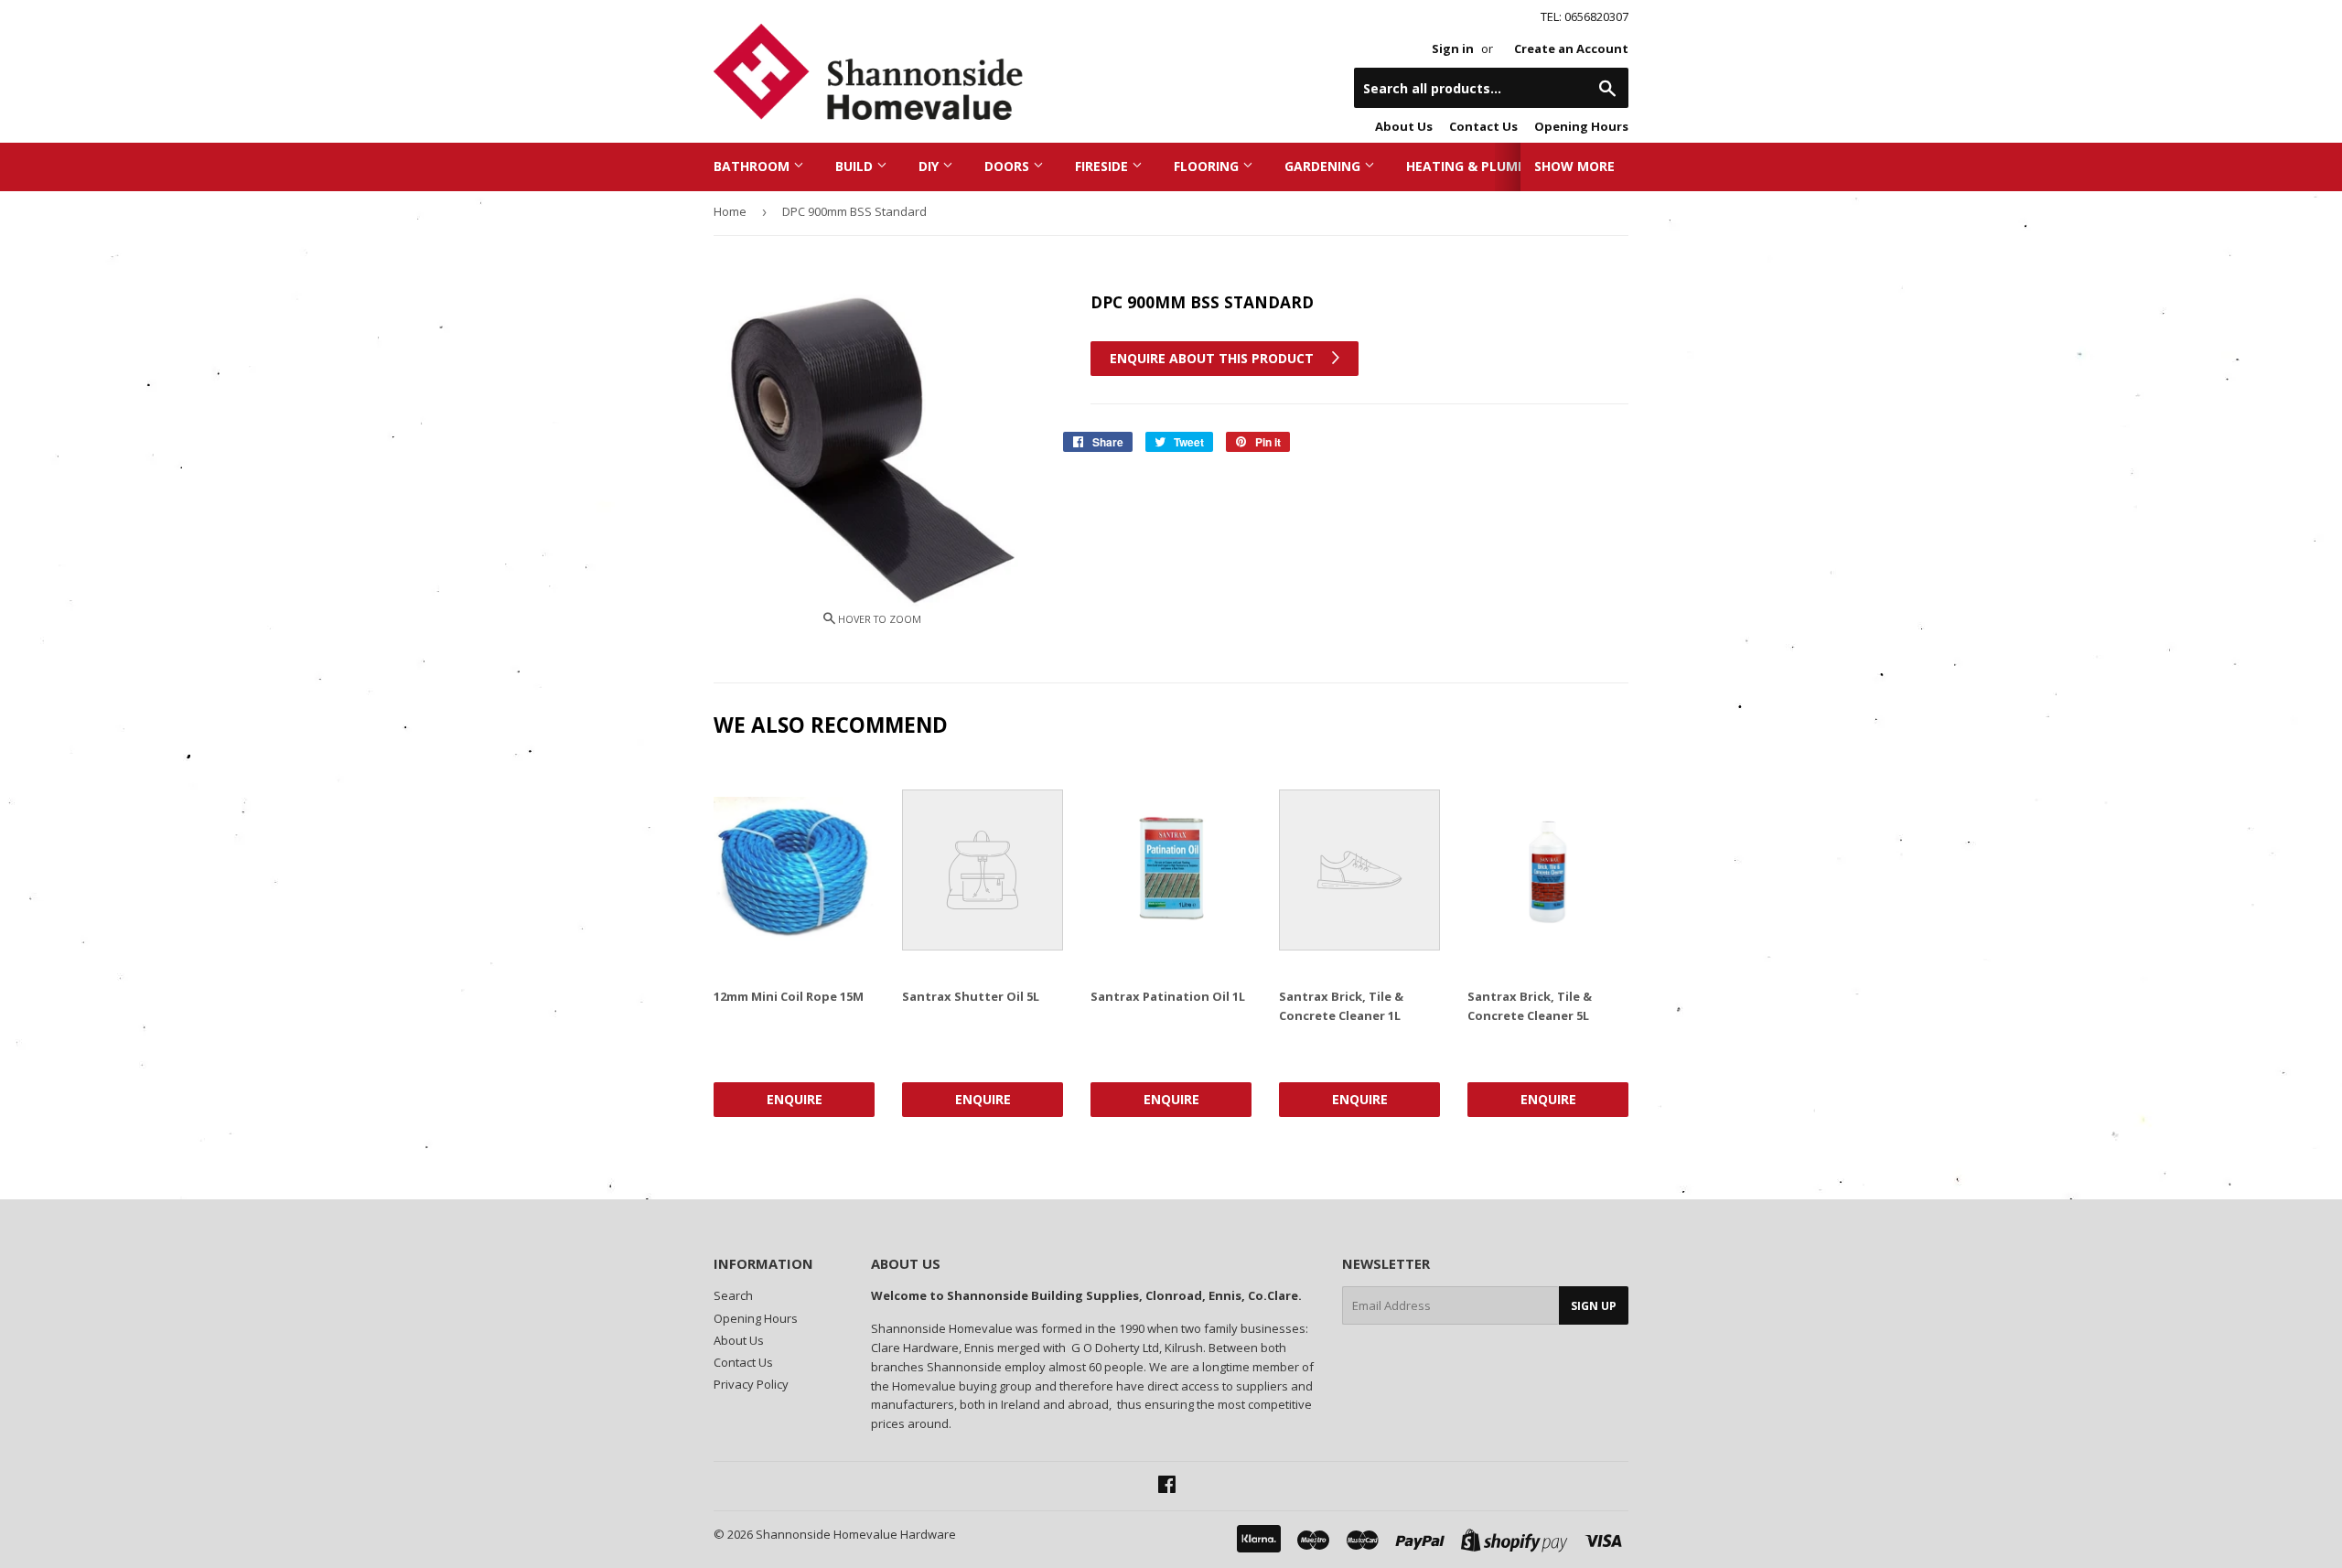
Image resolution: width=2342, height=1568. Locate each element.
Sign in (1453, 48)
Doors (1009, 166)
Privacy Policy (751, 1384)
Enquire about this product (1214, 358)
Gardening (1324, 166)
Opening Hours (1581, 126)
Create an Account (1571, 48)
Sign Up (1594, 1306)
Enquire (795, 1099)
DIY (930, 166)
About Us (1404, 126)
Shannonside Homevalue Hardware (856, 1534)
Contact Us (1483, 126)
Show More (1574, 166)
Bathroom (753, 166)
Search (733, 1295)
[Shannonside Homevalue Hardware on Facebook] (1167, 1487)
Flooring (1208, 166)
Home (730, 211)
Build (856, 166)
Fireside (1103, 166)
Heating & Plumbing (1479, 166)
